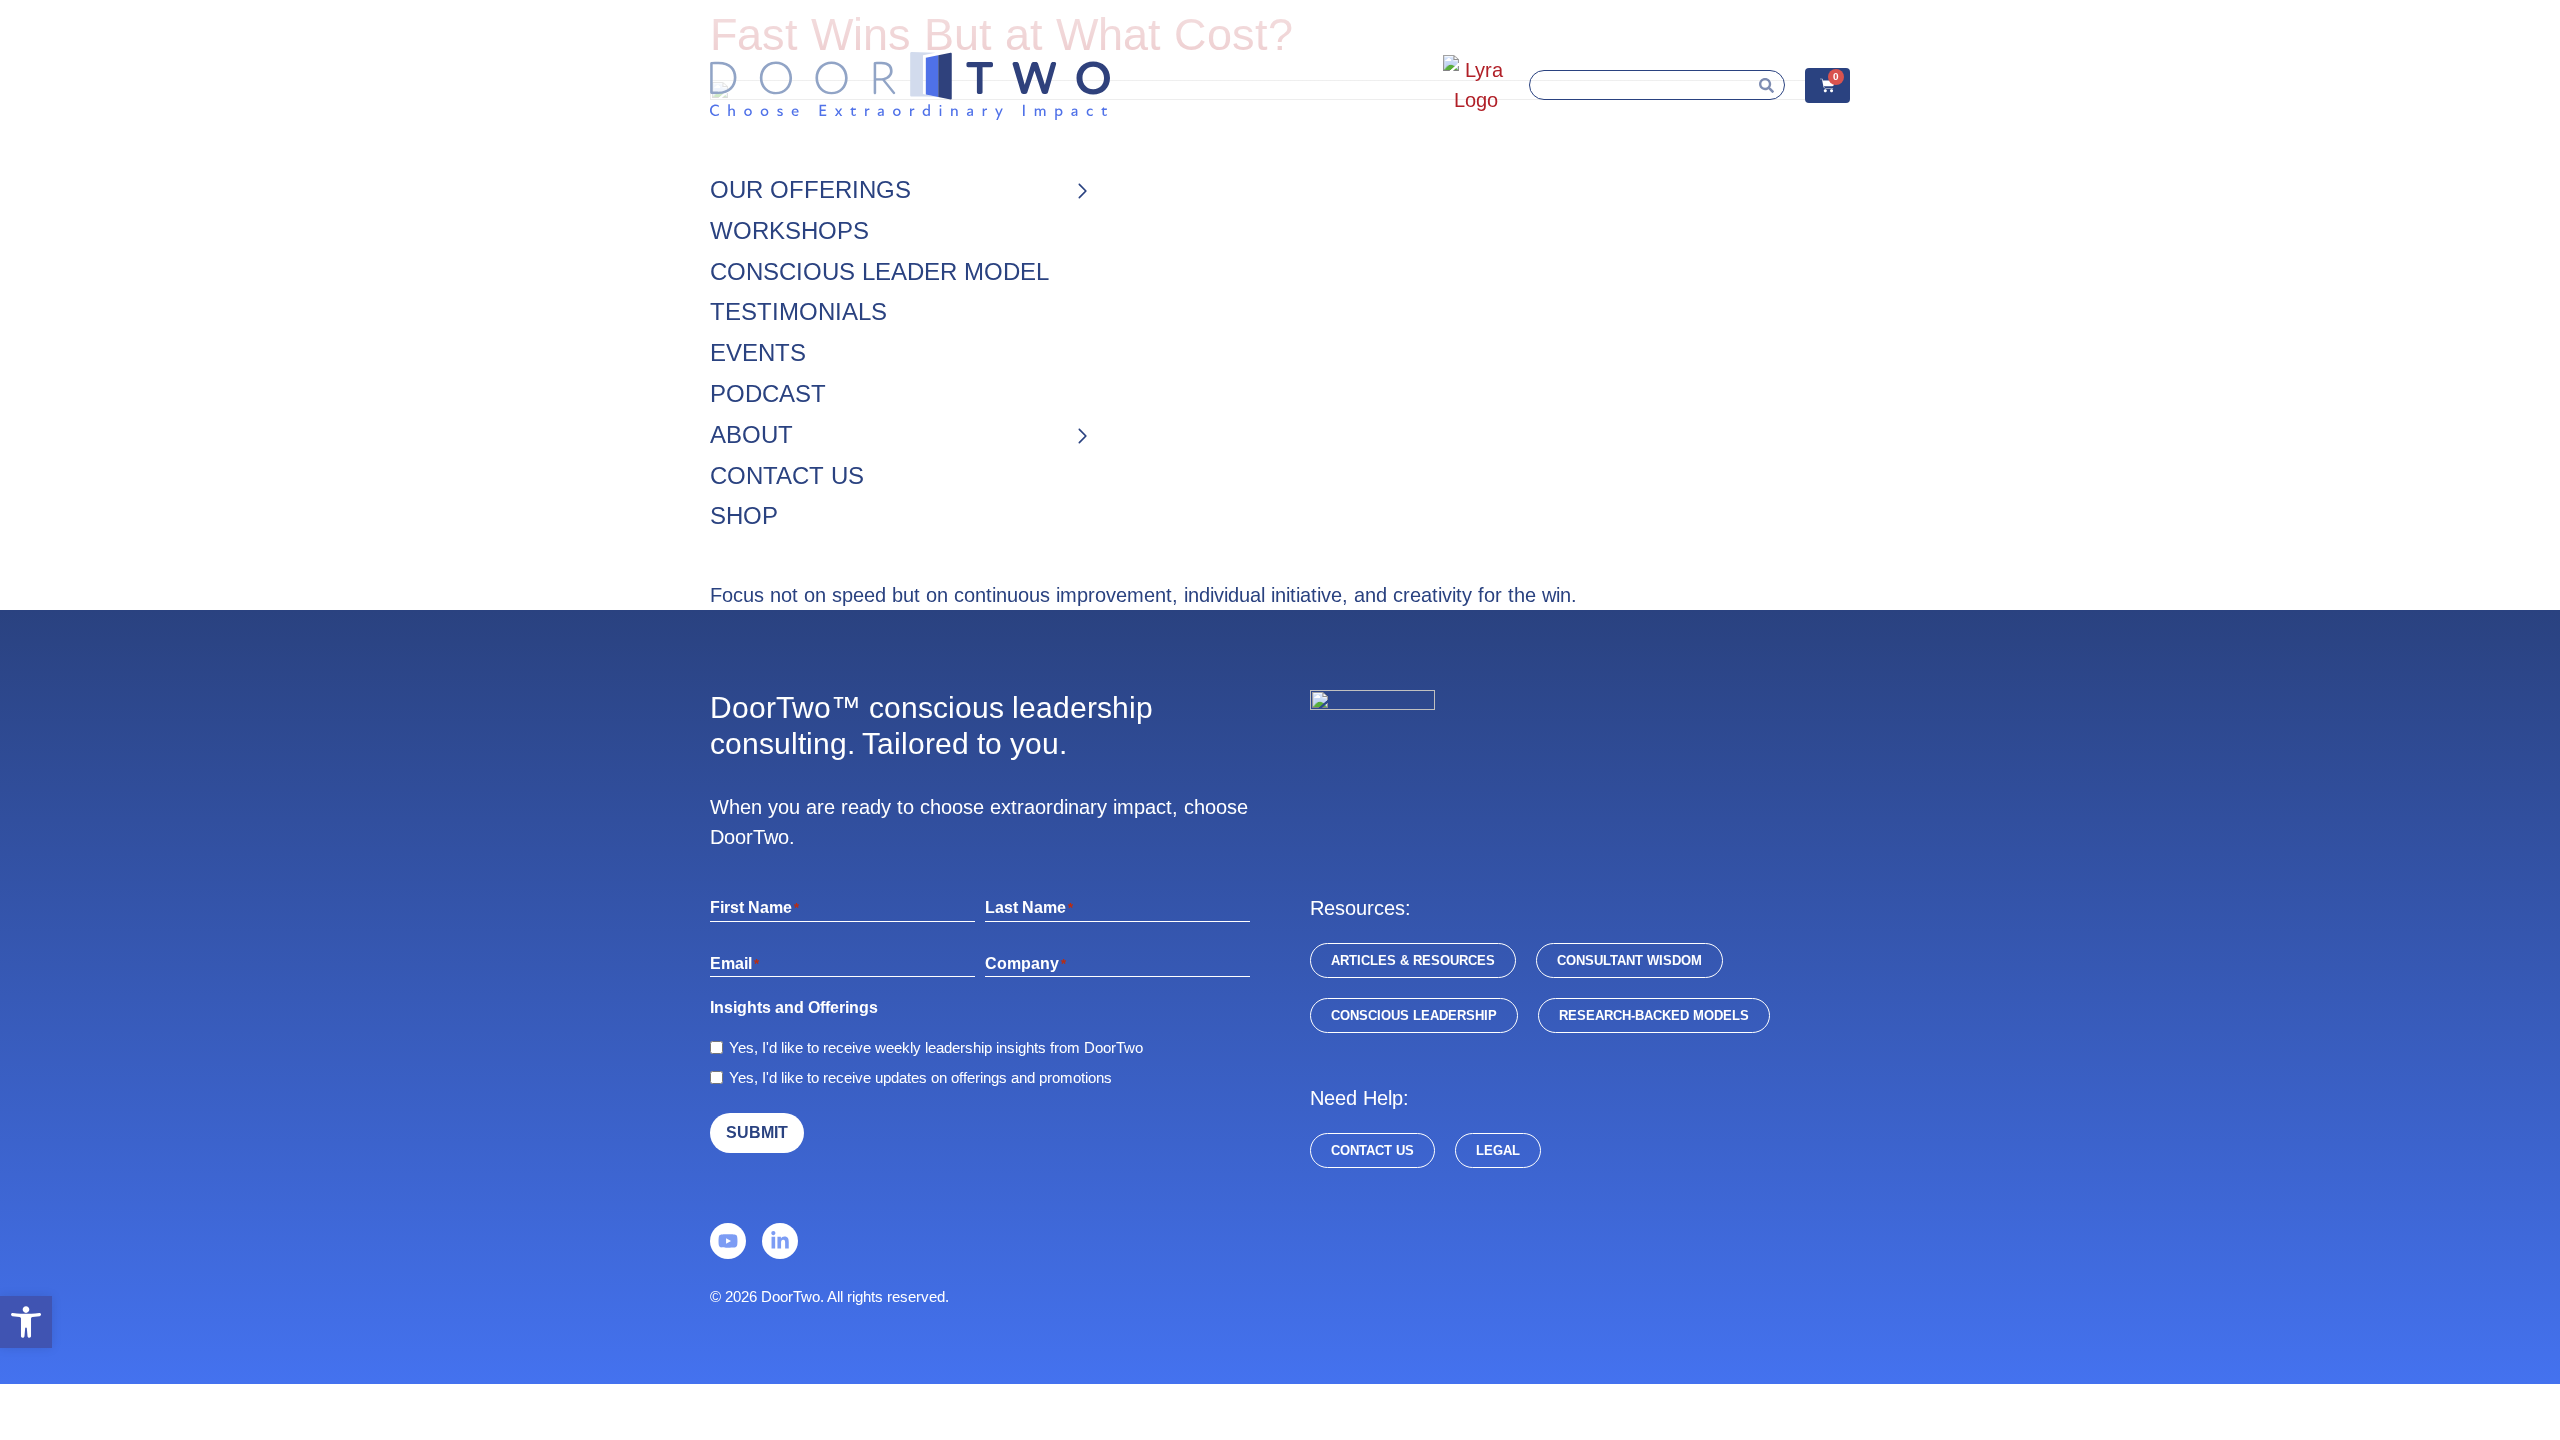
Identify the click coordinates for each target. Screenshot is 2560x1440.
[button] (26, 1322)
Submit (757, 1132)
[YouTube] (728, 1241)
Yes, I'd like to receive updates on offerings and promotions (920, 1077)
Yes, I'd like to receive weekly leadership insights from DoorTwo (936, 1047)
